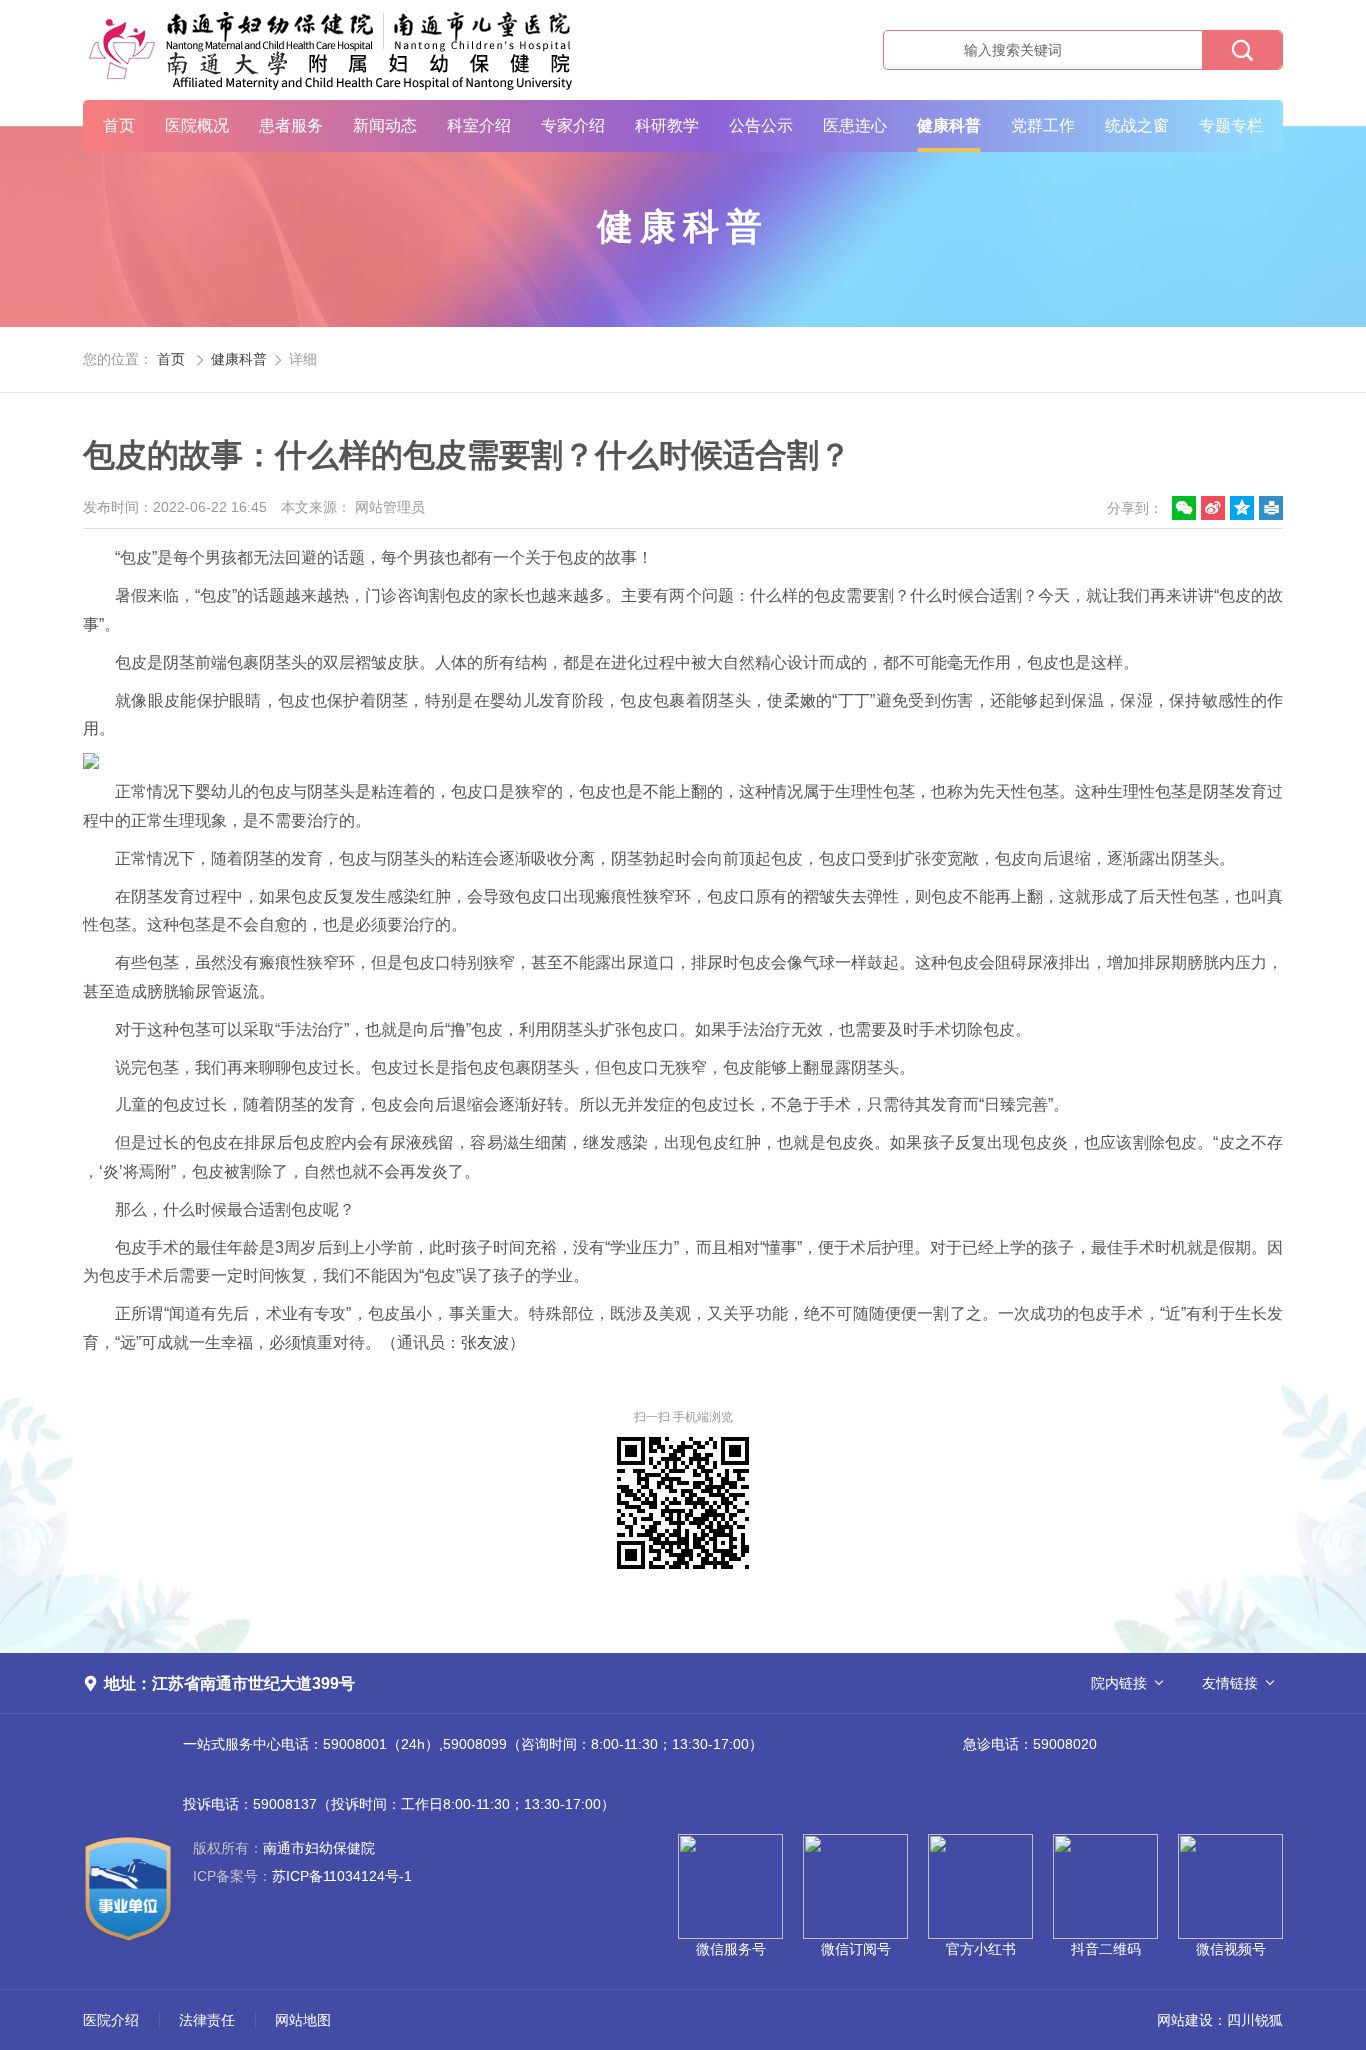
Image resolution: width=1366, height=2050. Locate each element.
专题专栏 (1231, 125)
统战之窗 (1137, 125)
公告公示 (761, 125)
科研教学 (667, 125)
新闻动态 (385, 125)
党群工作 (1043, 125)
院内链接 (1119, 1683)
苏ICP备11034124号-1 (302, 1876)
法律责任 (207, 2020)
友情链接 (1230, 1683)
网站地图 (303, 2020)
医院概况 (197, 125)
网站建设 (1185, 2020)
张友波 (485, 1342)
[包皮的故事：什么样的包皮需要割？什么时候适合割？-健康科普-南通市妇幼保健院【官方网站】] (333, 50)
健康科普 (949, 125)
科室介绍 (479, 125)
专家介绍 (573, 125)
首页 (119, 125)
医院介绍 (111, 2020)
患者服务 (291, 125)
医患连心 (855, 125)
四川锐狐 (1255, 2020)
